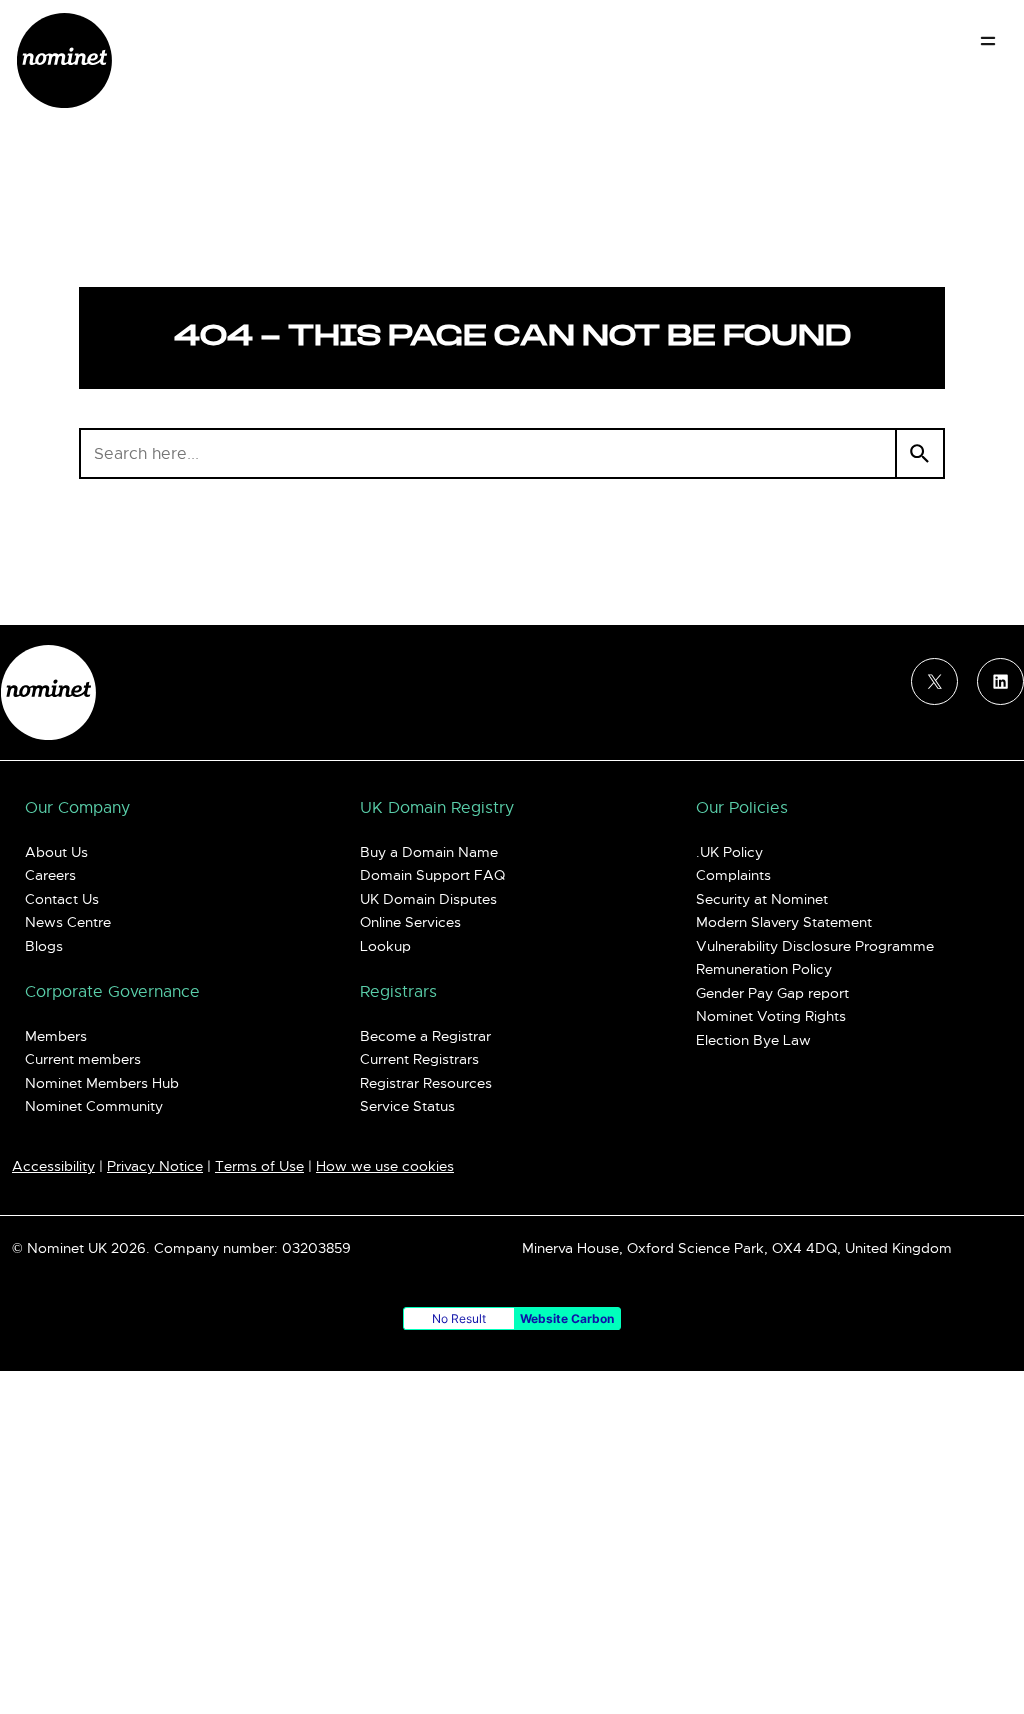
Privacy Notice (155, 1166)
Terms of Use (259, 1166)
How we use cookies (385, 1166)
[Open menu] (988, 41)
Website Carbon (567, 1318)
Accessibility (53, 1166)
